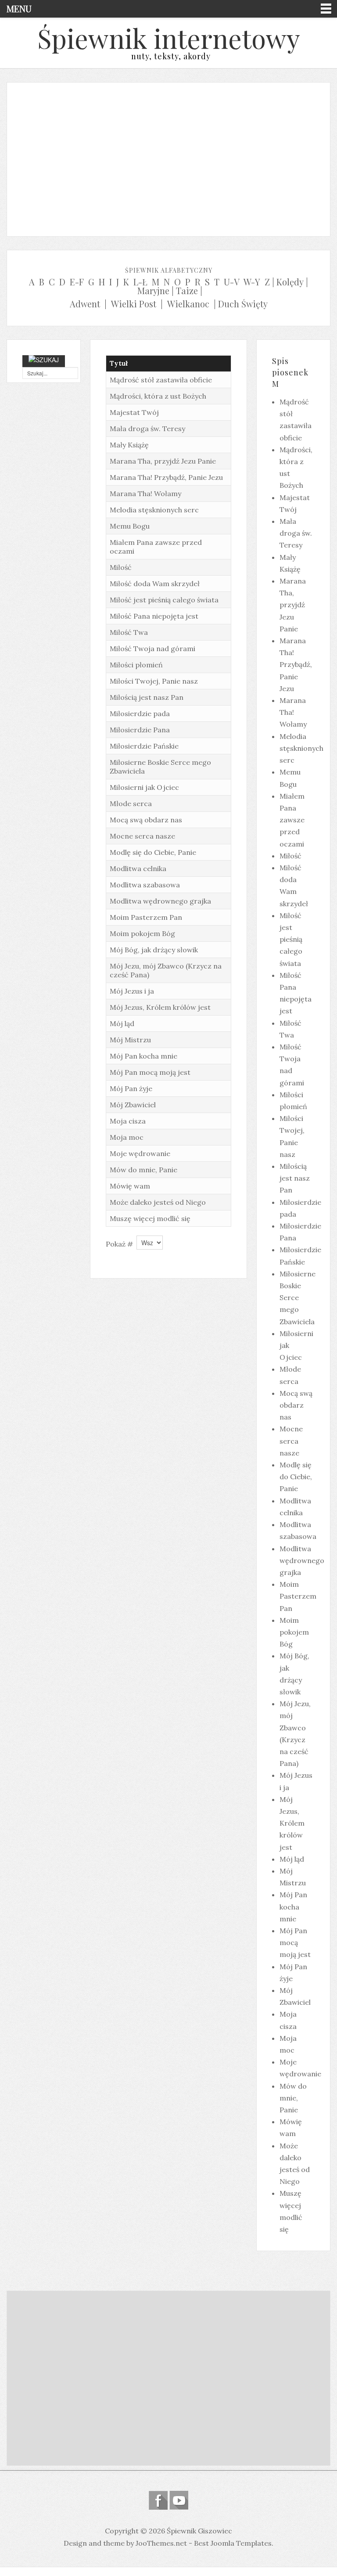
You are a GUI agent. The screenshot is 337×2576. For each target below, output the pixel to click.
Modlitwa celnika (138, 868)
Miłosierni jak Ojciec (144, 787)
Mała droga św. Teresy (147, 429)
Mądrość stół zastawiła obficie (161, 380)
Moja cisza (128, 1121)
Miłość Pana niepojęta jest (154, 616)
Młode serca (131, 803)
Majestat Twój (134, 412)
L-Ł (140, 282)
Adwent (85, 304)
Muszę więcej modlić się (150, 1218)
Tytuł (119, 363)
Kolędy (290, 282)
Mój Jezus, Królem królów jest (160, 1007)
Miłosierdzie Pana (140, 730)
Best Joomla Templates (233, 2543)
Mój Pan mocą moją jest (150, 1072)
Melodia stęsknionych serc (154, 510)
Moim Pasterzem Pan (146, 917)
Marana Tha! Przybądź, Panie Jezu (166, 477)
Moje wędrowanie (140, 1153)
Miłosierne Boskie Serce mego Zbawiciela (298, 1298)
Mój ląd (122, 1023)
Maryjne (153, 290)
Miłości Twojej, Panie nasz (154, 681)
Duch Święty (243, 304)
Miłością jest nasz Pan (147, 697)
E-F (77, 282)
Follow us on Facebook (158, 2500)
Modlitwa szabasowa (145, 885)
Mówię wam (130, 1186)
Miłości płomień (136, 665)
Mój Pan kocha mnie (143, 1056)
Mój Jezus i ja (132, 991)
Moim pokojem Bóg (142, 933)
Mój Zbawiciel (133, 1105)
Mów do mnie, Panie (143, 1170)
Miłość (121, 567)
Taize (187, 290)
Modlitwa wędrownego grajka (160, 901)
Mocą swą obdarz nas (146, 820)
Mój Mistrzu (130, 1040)
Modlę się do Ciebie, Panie (153, 852)
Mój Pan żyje (131, 1088)
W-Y (252, 282)
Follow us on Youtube (179, 2500)
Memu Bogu (130, 526)
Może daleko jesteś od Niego (158, 1202)
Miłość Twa (129, 632)
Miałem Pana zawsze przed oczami (292, 820)
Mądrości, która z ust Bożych (158, 396)
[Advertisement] (168, 157)
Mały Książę (129, 445)
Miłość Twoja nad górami (152, 649)
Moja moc (127, 1137)
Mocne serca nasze (142, 836)
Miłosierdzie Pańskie (144, 746)
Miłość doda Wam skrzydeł (155, 584)
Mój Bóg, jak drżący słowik (154, 950)
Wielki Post (134, 304)
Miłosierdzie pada (140, 713)
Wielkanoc (188, 304)
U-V (232, 282)
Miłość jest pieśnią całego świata (164, 600)
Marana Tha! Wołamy (145, 494)
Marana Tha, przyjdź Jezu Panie (163, 461)
